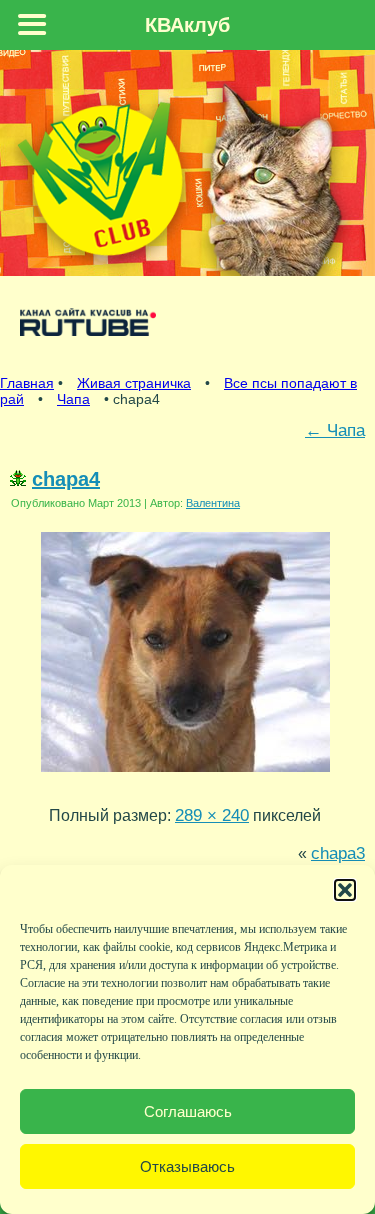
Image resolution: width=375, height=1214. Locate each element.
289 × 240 (212, 815)
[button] (345, 890)
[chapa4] (185, 776)
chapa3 (338, 853)
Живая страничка (134, 383)
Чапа (73, 399)
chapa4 (66, 479)
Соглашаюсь (188, 1111)
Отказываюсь (187, 1166)
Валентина (213, 503)
